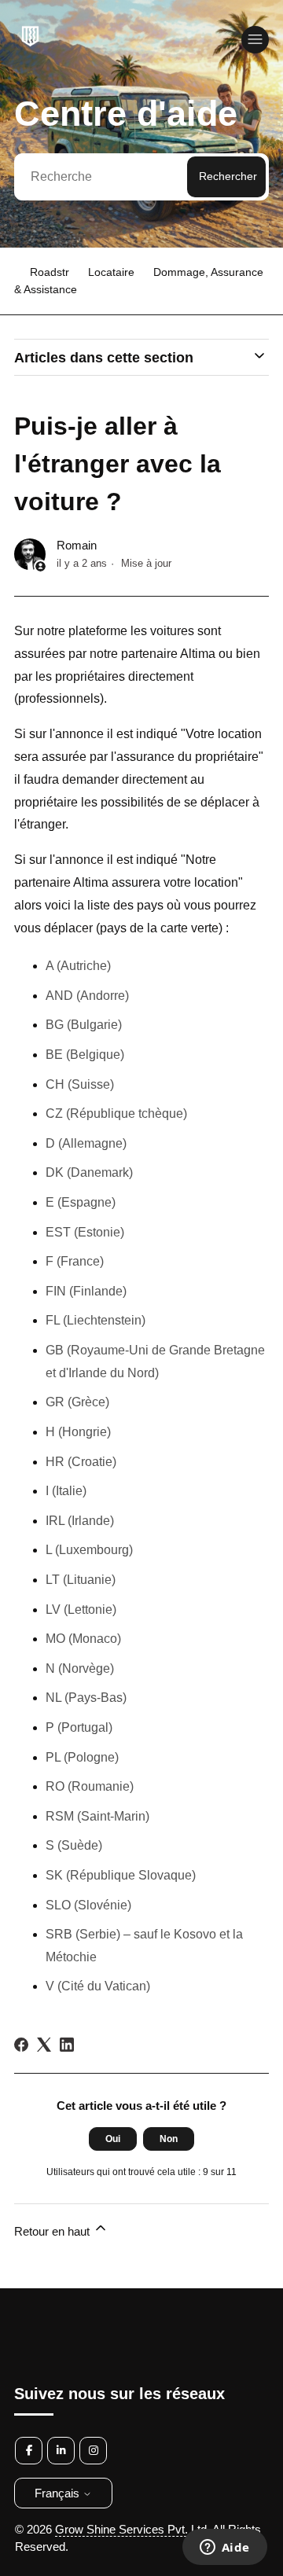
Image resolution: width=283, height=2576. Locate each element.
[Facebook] (21, 2045)
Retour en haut (53, 2231)
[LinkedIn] (67, 2045)
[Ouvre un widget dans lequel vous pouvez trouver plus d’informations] (224, 2548)
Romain (77, 545)
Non (169, 2139)
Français (59, 2493)
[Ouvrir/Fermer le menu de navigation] (255, 40)
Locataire (111, 272)
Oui (113, 2139)
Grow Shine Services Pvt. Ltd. (132, 2529)
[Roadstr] (29, 46)
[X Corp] (44, 2045)
